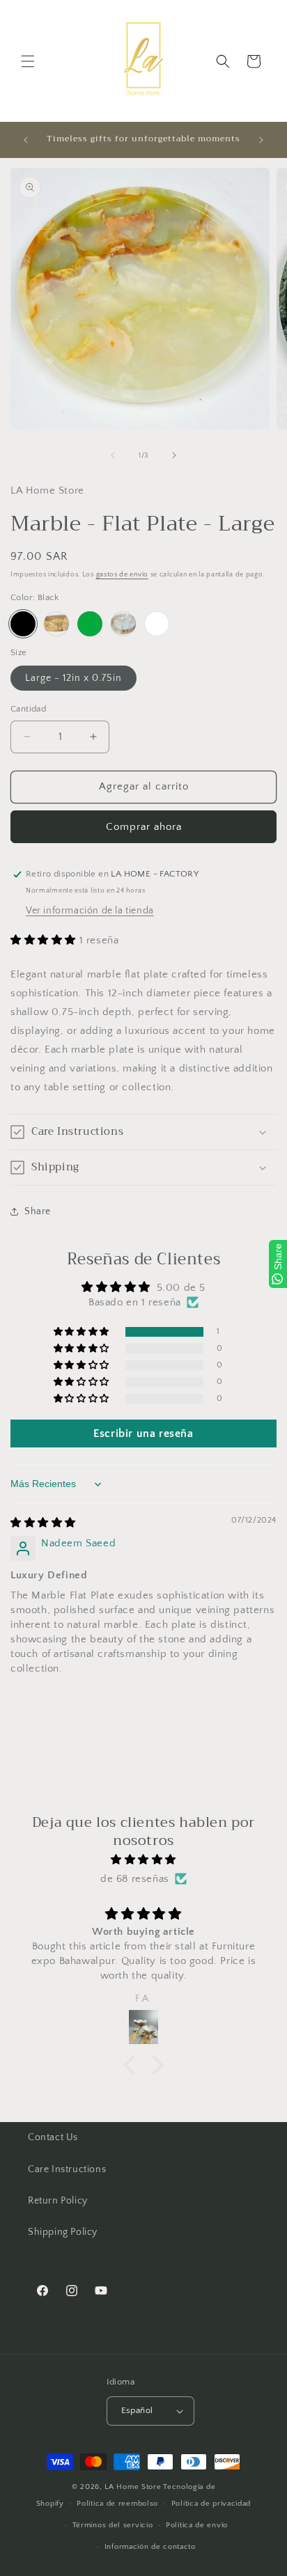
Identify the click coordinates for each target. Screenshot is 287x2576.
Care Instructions (67, 2169)
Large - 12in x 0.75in (73, 678)
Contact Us (53, 2137)
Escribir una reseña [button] (143, 1434)
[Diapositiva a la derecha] (174, 455)
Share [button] (38, 1211)
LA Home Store (133, 2487)
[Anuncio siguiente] (261, 140)
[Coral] (56, 624)
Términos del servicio (113, 2525)
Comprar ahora (144, 827)
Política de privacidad (211, 2504)
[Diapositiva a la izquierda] (113, 455)
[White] (157, 624)
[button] (28, 61)
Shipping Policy (63, 2232)
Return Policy (58, 2201)
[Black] (23, 624)
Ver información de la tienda (90, 911)
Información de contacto (150, 2547)
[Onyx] (123, 624)
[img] (43, 1523)
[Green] (90, 624)
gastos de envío (123, 575)
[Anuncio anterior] (26, 140)
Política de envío (197, 2525)
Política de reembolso (117, 2504)
